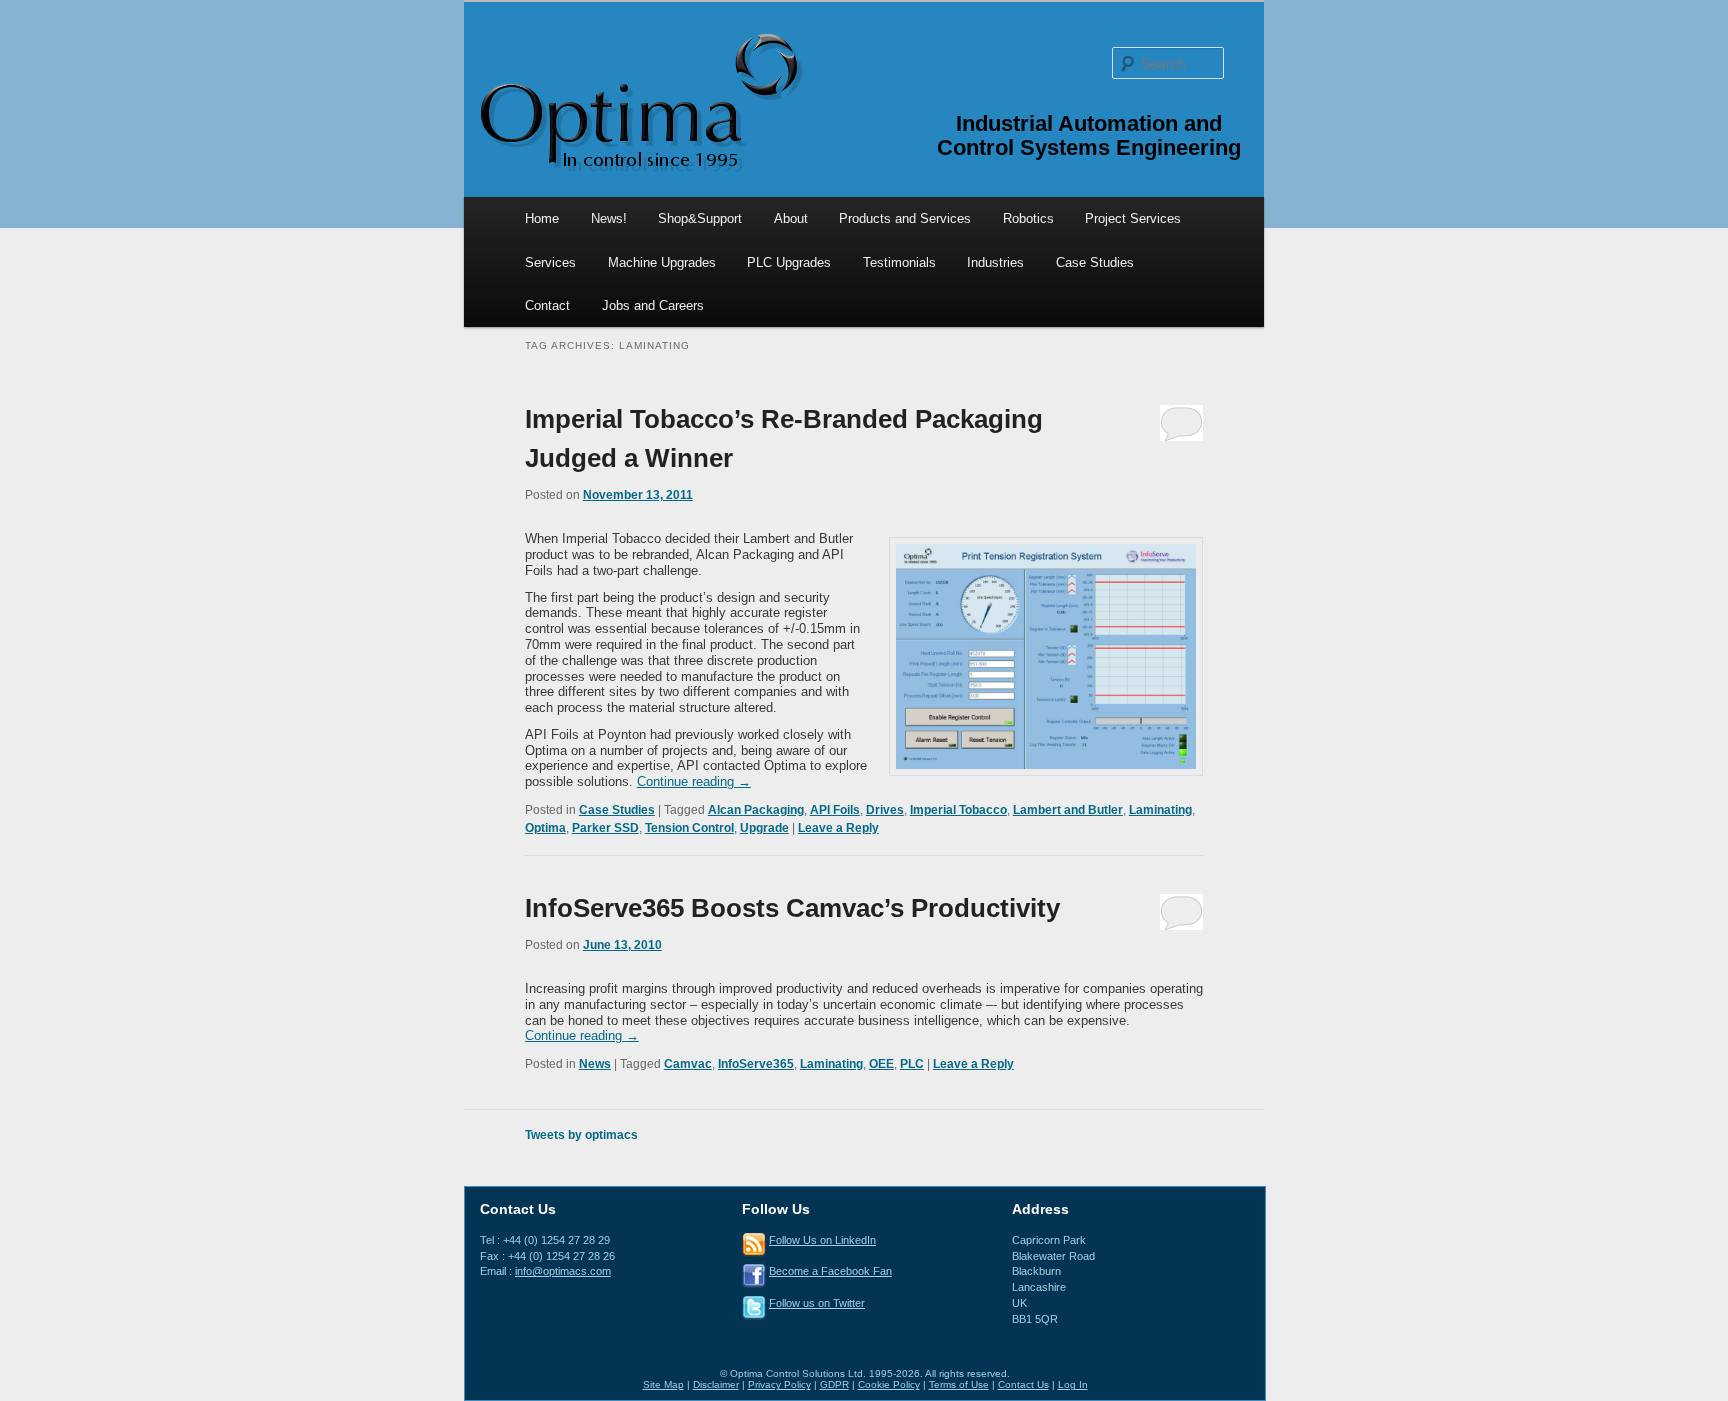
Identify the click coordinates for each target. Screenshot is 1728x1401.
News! (609, 218)
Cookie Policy (889, 1384)
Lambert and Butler (1068, 810)
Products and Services (905, 218)
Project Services (1133, 218)
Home (542, 218)
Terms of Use (959, 1384)
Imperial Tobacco (958, 810)
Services (550, 262)
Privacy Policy (779, 1384)
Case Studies (1095, 262)
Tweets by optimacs (581, 1135)
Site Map (663, 1384)
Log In (1073, 1384)
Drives (885, 810)
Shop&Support (700, 218)
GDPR (834, 1384)
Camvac (688, 1064)
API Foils (835, 810)
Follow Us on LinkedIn (822, 1240)
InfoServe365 (756, 1064)
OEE (881, 1064)
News (595, 1064)
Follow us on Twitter (817, 1303)
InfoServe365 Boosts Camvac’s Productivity (792, 908)
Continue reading (694, 781)
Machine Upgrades (662, 262)
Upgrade (764, 828)
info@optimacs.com (563, 1271)
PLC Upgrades (789, 262)
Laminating (1160, 810)
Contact (547, 305)
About (791, 218)
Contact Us (1023, 1384)
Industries (995, 262)
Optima (545, 828)
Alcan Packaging (756, 810)
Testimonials (899, 262)
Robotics (1028, 218)
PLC (912, 1064)
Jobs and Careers (653, 305)
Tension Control (689, 828)
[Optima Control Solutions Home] (639, 100)
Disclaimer (716, 1384)
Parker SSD (605, 828)
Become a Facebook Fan (830, 1271)
